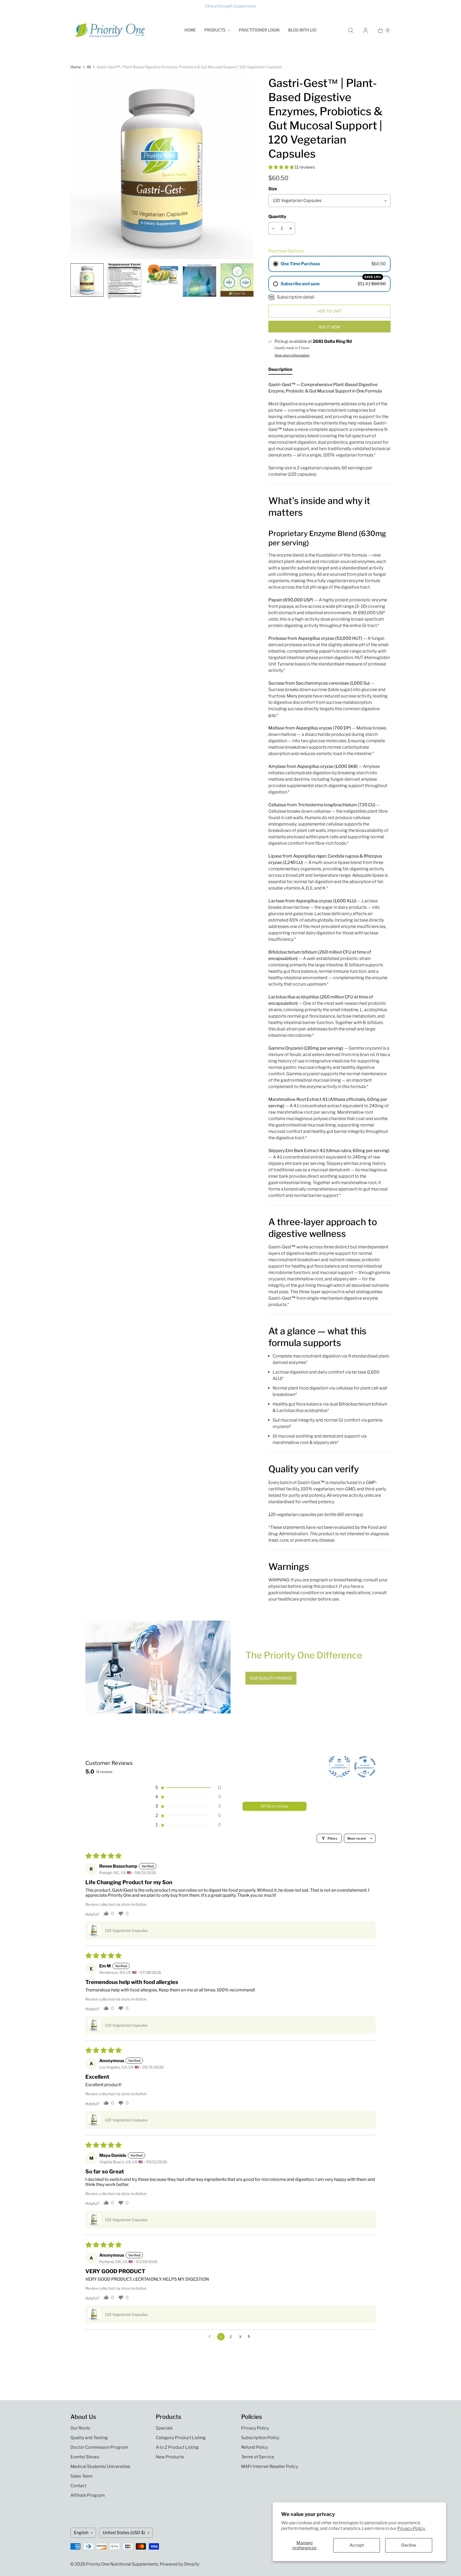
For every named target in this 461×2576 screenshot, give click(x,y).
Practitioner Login (259, 30)
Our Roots (80, 2428)
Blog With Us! (302, 30)
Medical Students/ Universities (100, 2466)
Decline (409, 2545)
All (89, 67)
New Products (170, 2457)
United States (124, 2533)
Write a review (275, 1806)
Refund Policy (255, 2447)
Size (273, 189)
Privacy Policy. (411, 2528)
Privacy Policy (255, 2428)
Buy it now (329, 327)
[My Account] (365, 30)
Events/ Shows (85, 2457)
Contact (78, 2486)
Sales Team (82, 2476)
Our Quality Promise (271, 1678)
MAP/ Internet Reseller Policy (270, 2466)
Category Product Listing (181, 2438)
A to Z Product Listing (177, 2447)
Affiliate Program (88, 2495)
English (81, 2533)
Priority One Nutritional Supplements (122, 2564)
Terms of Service (258, 2457)
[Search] (351, 30)
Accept (357, 2545)
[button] (282, 167)
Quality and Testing (89, 2438)
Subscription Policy (260, 2438)
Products (215, 30)
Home (190, 30)
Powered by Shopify (180, 2564)
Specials (164, 2428)
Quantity (277, 217)
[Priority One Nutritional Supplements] (110, 30)
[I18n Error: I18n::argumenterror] (87, 280)
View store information (292, 355)
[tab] (280, 371)
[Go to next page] (250, 2337)
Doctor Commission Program (99, 2447)
